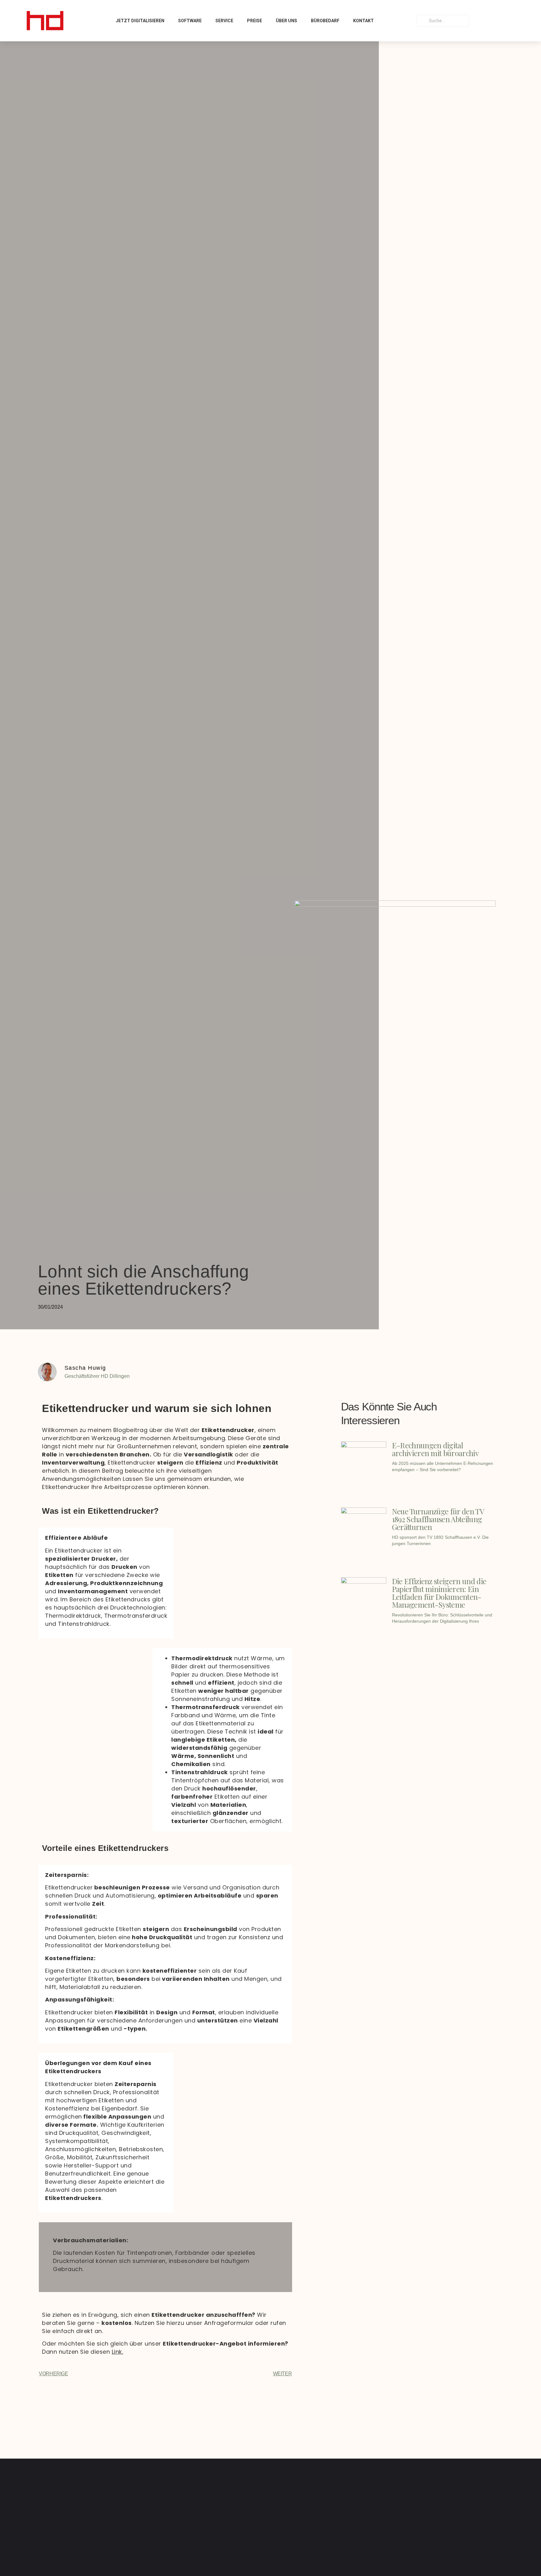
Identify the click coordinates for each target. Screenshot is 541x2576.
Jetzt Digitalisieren (140, 21)
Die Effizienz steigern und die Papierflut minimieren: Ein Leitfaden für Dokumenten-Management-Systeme (439, 1593)
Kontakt (363, 21)
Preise (255, 21)
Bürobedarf (325, 21)
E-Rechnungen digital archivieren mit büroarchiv (435, 1449)
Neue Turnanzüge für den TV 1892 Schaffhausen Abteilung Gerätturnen (438, 1519)
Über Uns (286, 21)
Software (190, 21)
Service (224, 21)
